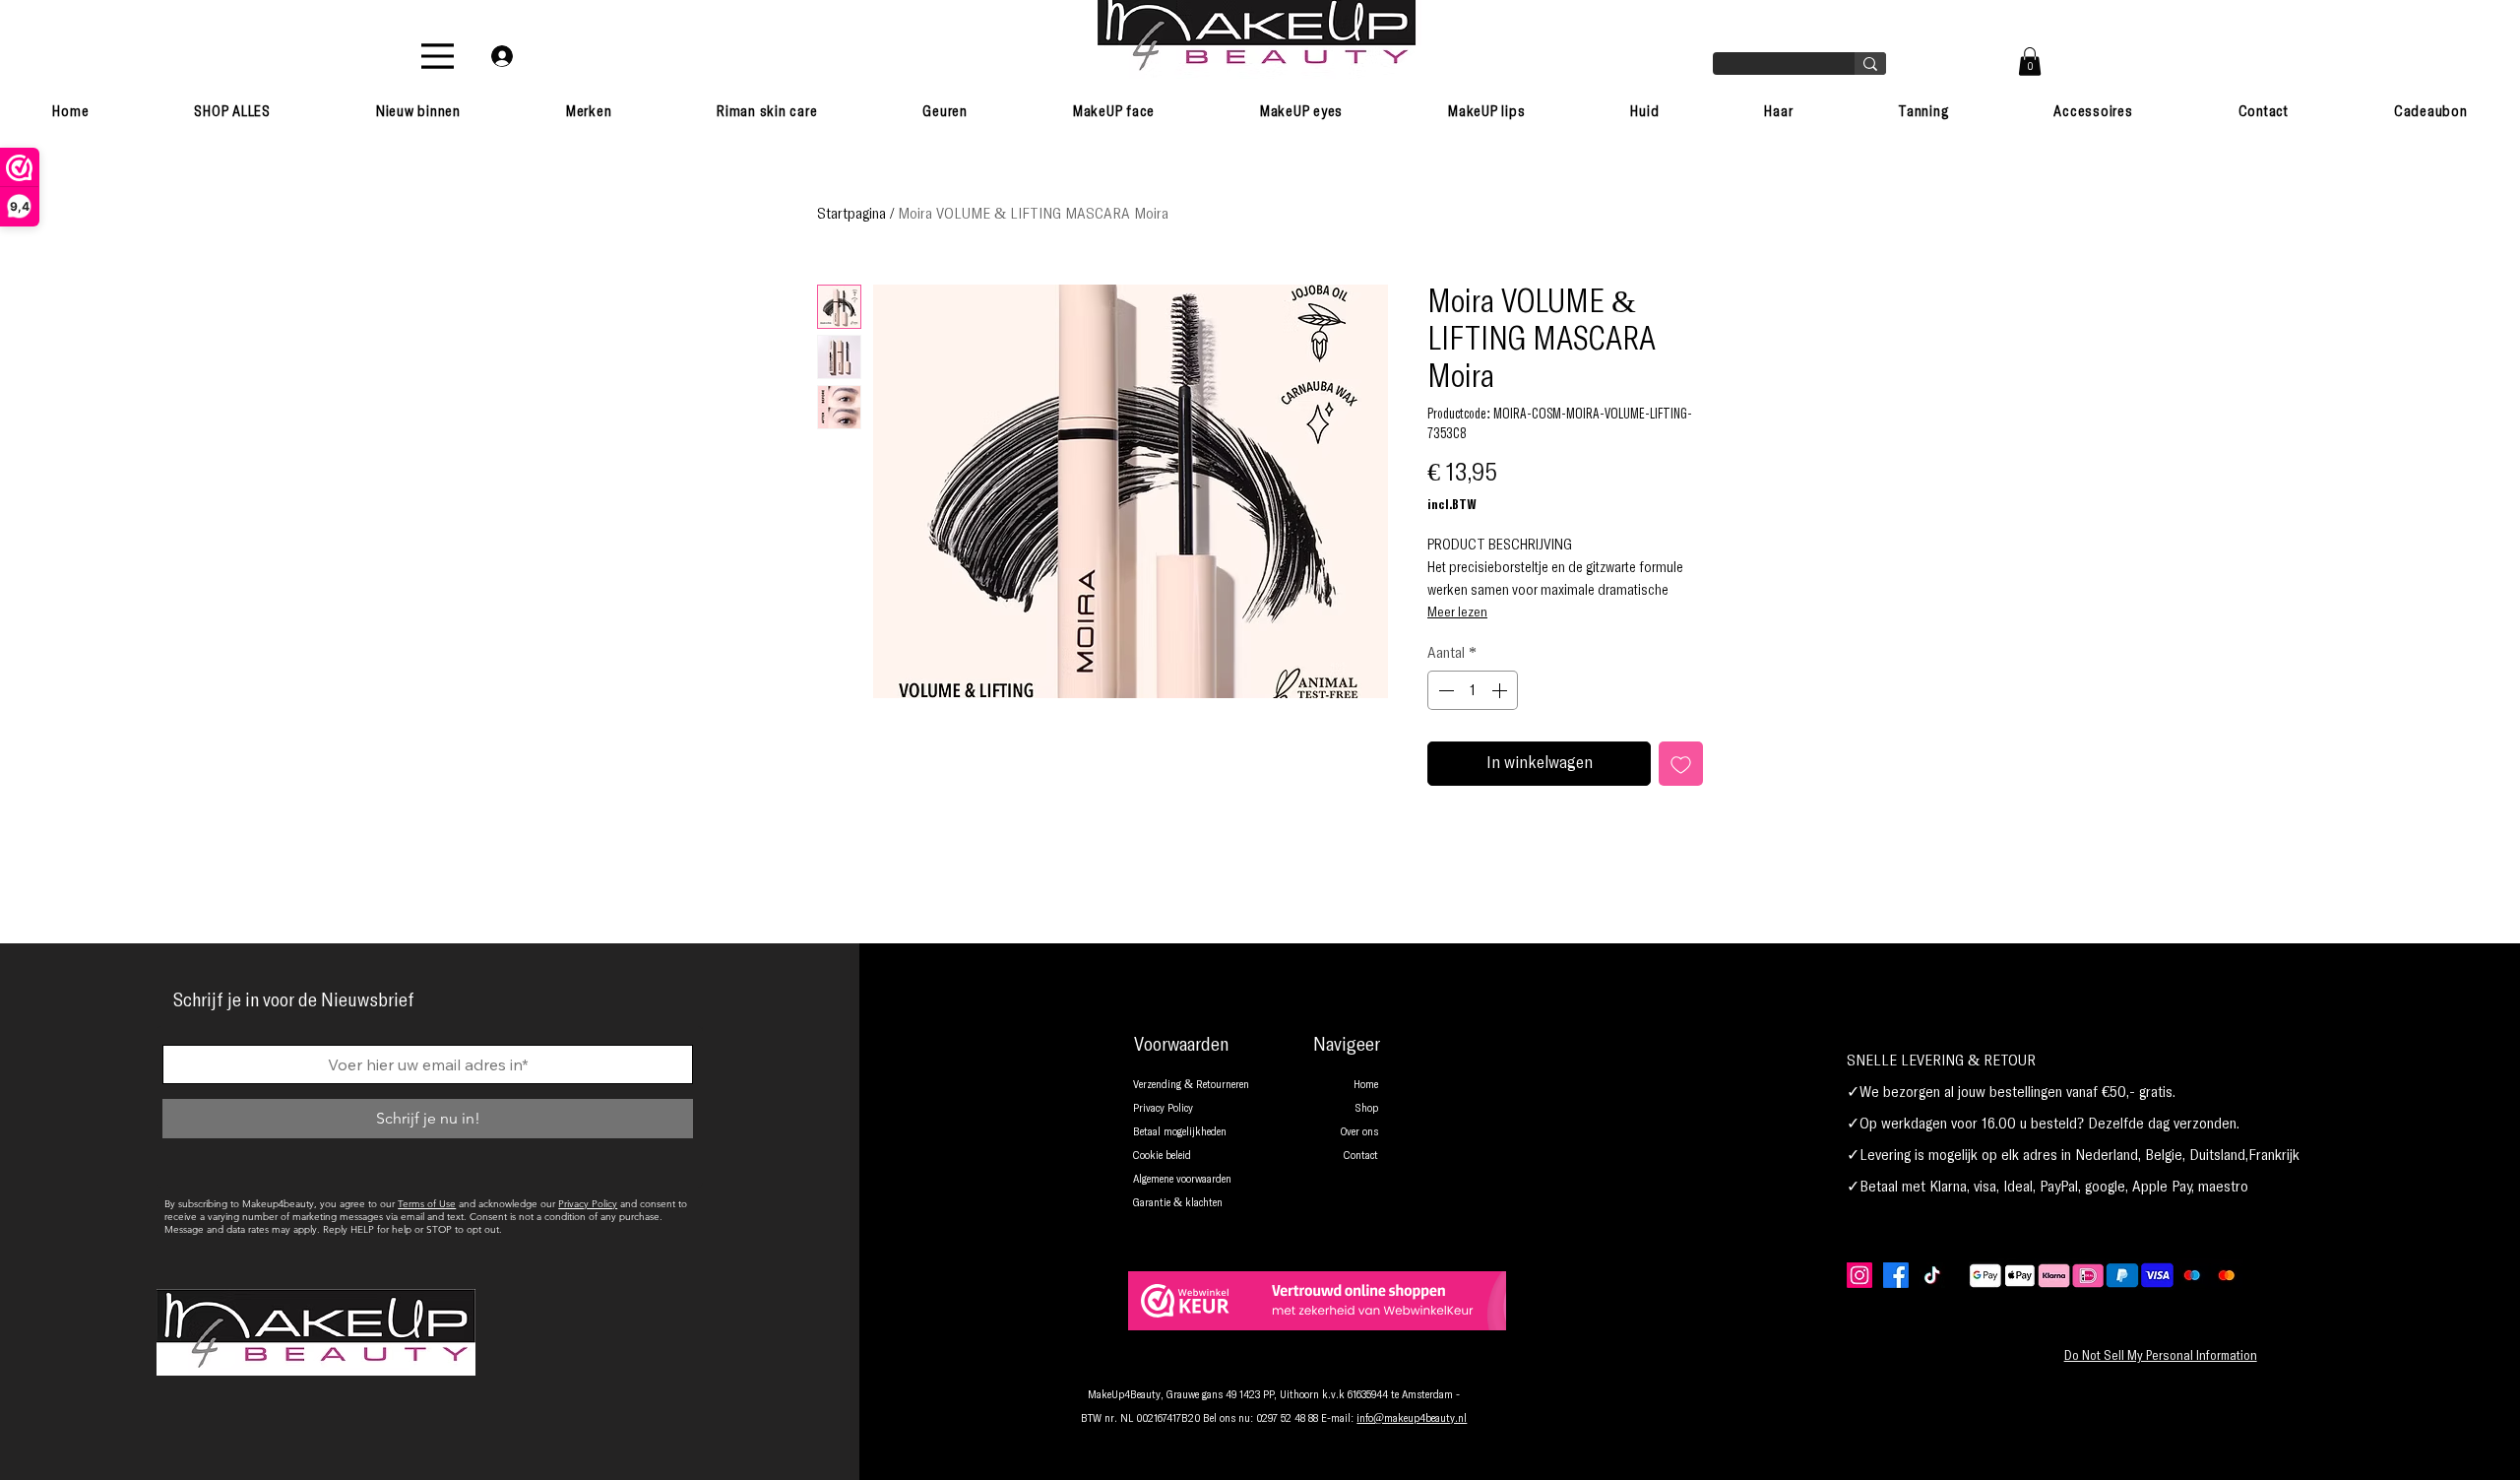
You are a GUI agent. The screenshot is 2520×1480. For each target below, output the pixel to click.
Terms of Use (427, 1204)
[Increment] (1501, 690)
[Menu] (438, 56)
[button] (2030, 62)
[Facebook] (1896, 1275)
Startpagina (851, 214)
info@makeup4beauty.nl (1412, 1419)
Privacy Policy (588, 1204)
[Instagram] (1859, 1275)
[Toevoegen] (1681, 764)
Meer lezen (1457, 612)
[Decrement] (1444, 690)
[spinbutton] (1473, 690)
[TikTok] (1932, 1275)
